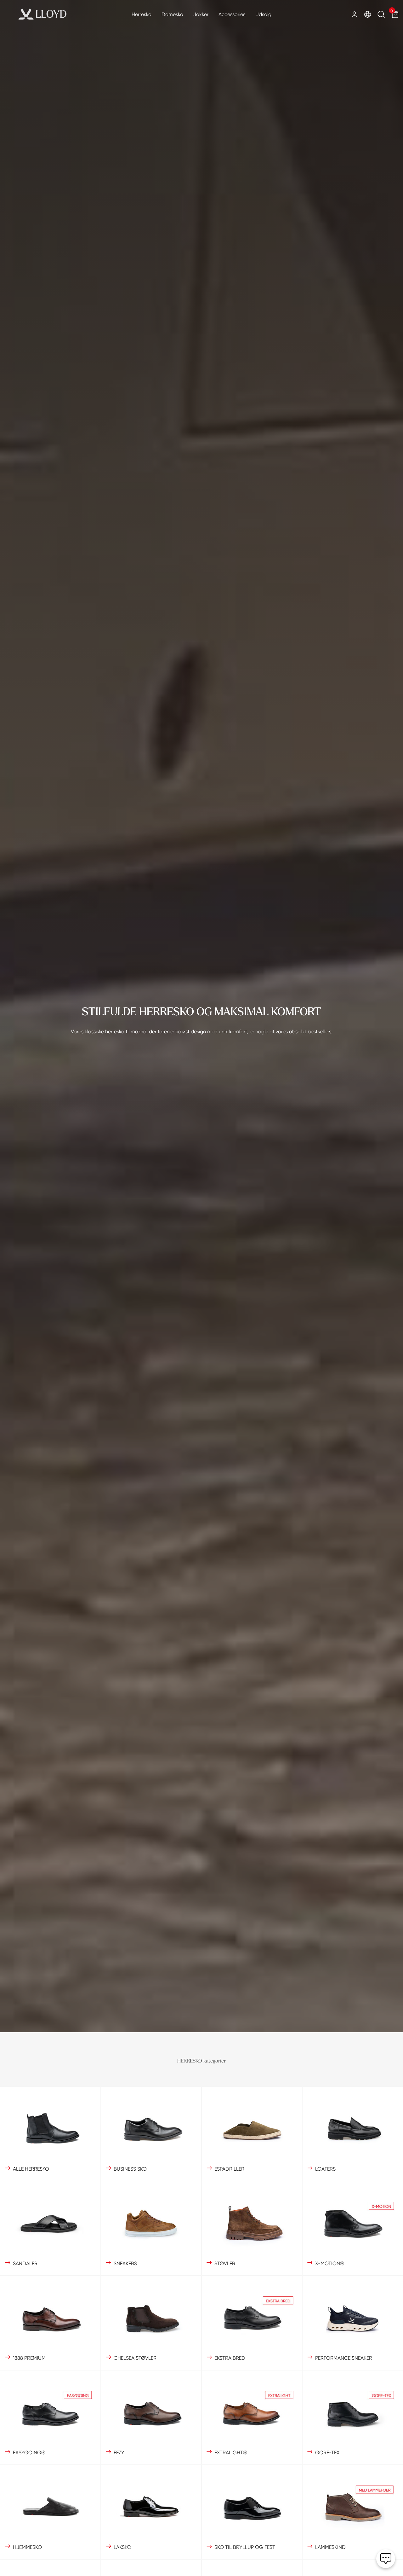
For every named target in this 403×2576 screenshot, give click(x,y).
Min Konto (354, 14)
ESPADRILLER (229, 2169)
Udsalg (263, 14)
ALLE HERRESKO (31, 2169)
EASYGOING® (29, 2453)
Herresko (142, 14)
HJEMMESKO (27, 2547)
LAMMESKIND (330, 2547)
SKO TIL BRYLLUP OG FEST (245, 2547)
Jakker (201, 14)
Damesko (172, 14)
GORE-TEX (327, 2453)
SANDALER (25, 2263)
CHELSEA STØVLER (135, 2358)
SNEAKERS (125, 2263)
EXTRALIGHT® (231, 2453)
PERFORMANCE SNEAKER (344, 2358)
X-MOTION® (330, 2263)
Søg (381, 15)
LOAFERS (325, 2169)
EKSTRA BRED (230, 2358)
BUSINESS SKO (130, 2169)
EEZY (119, 2453)
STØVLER (225, 2263)
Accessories (232, 14)
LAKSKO (122, 2547)
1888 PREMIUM (29, 2358)
